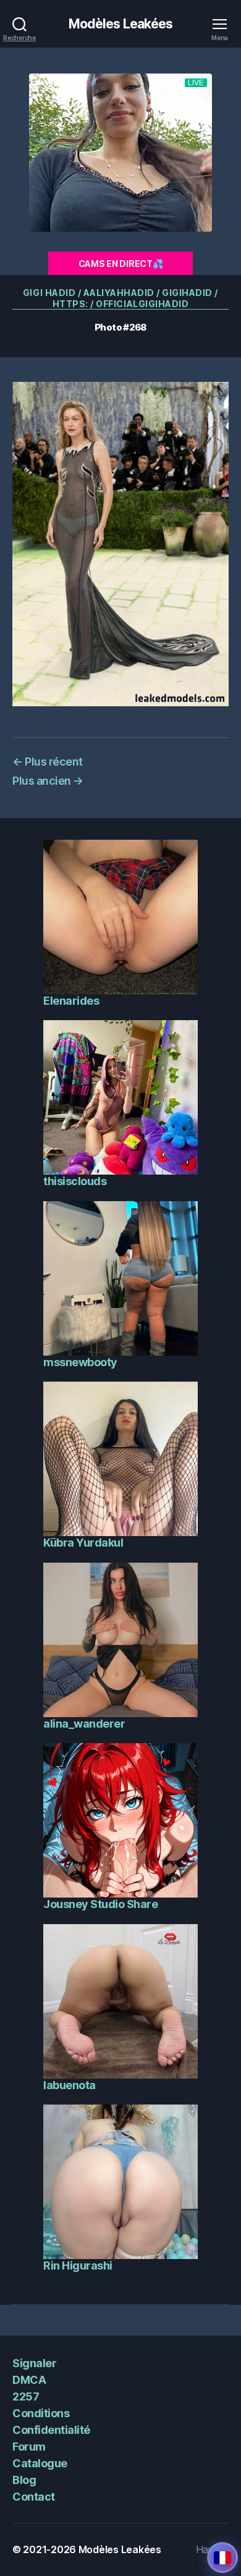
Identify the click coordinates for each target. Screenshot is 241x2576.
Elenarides (71, 1001)
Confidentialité (51, 2430)
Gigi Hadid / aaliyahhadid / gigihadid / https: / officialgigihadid (120, 298)
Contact (34, 2497)
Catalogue (40, 2463)
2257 (26, 2397)
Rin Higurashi (78, 2266)
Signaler (34, 2363)
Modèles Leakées (121, 24)
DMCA (29, 2380)
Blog (24, 2480)
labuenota (70, 2085)
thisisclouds (75, 1181)
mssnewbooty (80, 1362)
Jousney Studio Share (100, 1904)
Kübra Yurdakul (83, 1543)
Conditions (41, 2413)
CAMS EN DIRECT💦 (121, 264)
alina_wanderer (84, 1724)
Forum (29, 2447)
